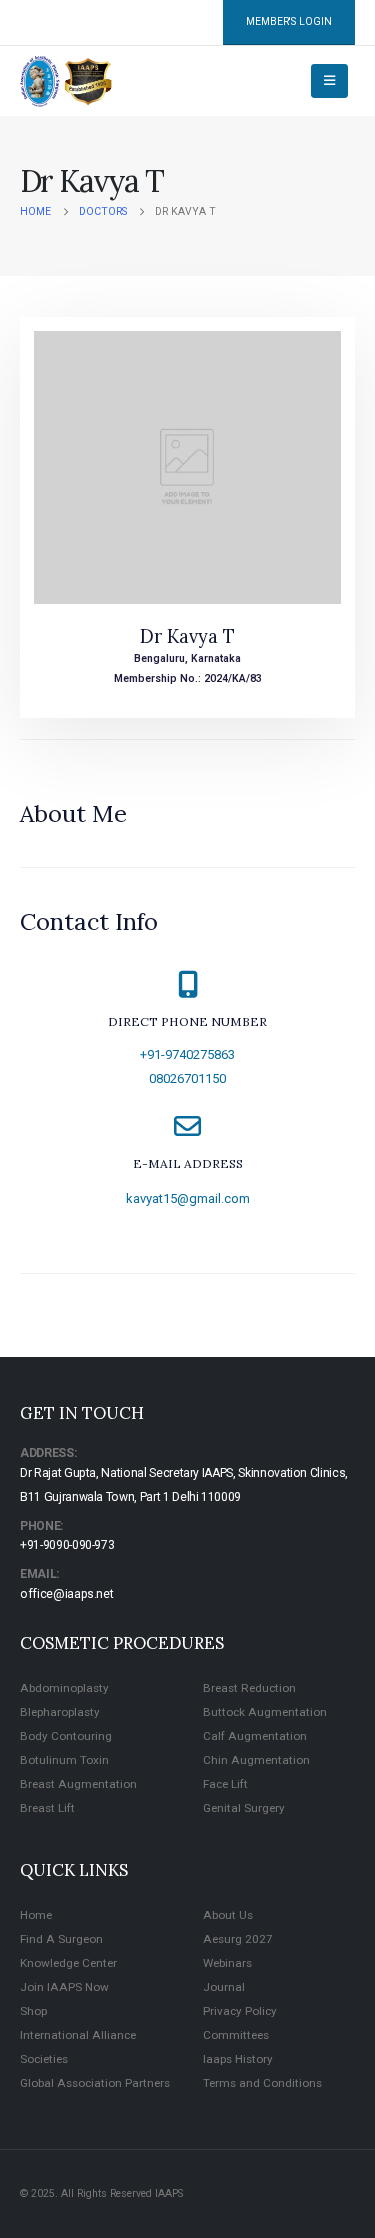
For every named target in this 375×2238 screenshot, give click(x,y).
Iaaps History (238, 2059)
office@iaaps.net (66, 1594)
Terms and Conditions (262, 2083)
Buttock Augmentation (265, 1712)
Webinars (227, 1963)
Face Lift (225, 1784)
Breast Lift (47, 1808)
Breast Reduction (249, 1688)
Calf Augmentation (255, 1736)
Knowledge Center (68, 1963)
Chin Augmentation (256, 1760)
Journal (224, 1987)
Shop (33, 2011)
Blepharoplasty (60, 1712)
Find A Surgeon (61, 1939)
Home (36, 1915)
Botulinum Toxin (64, 1760)
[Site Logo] (66, 81)
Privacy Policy (240, 2011)
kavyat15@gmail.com (188, 1198)
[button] (329, 81)
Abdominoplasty (64, 1688)
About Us (228, 1915)
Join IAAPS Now (64, 1987)
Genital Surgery (244, 1808)
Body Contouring (66, 1736)
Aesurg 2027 (238, 1939)
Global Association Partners (95, 2083)
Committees (236, 2035)
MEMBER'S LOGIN (289, 21)
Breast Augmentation (78, 1784)
